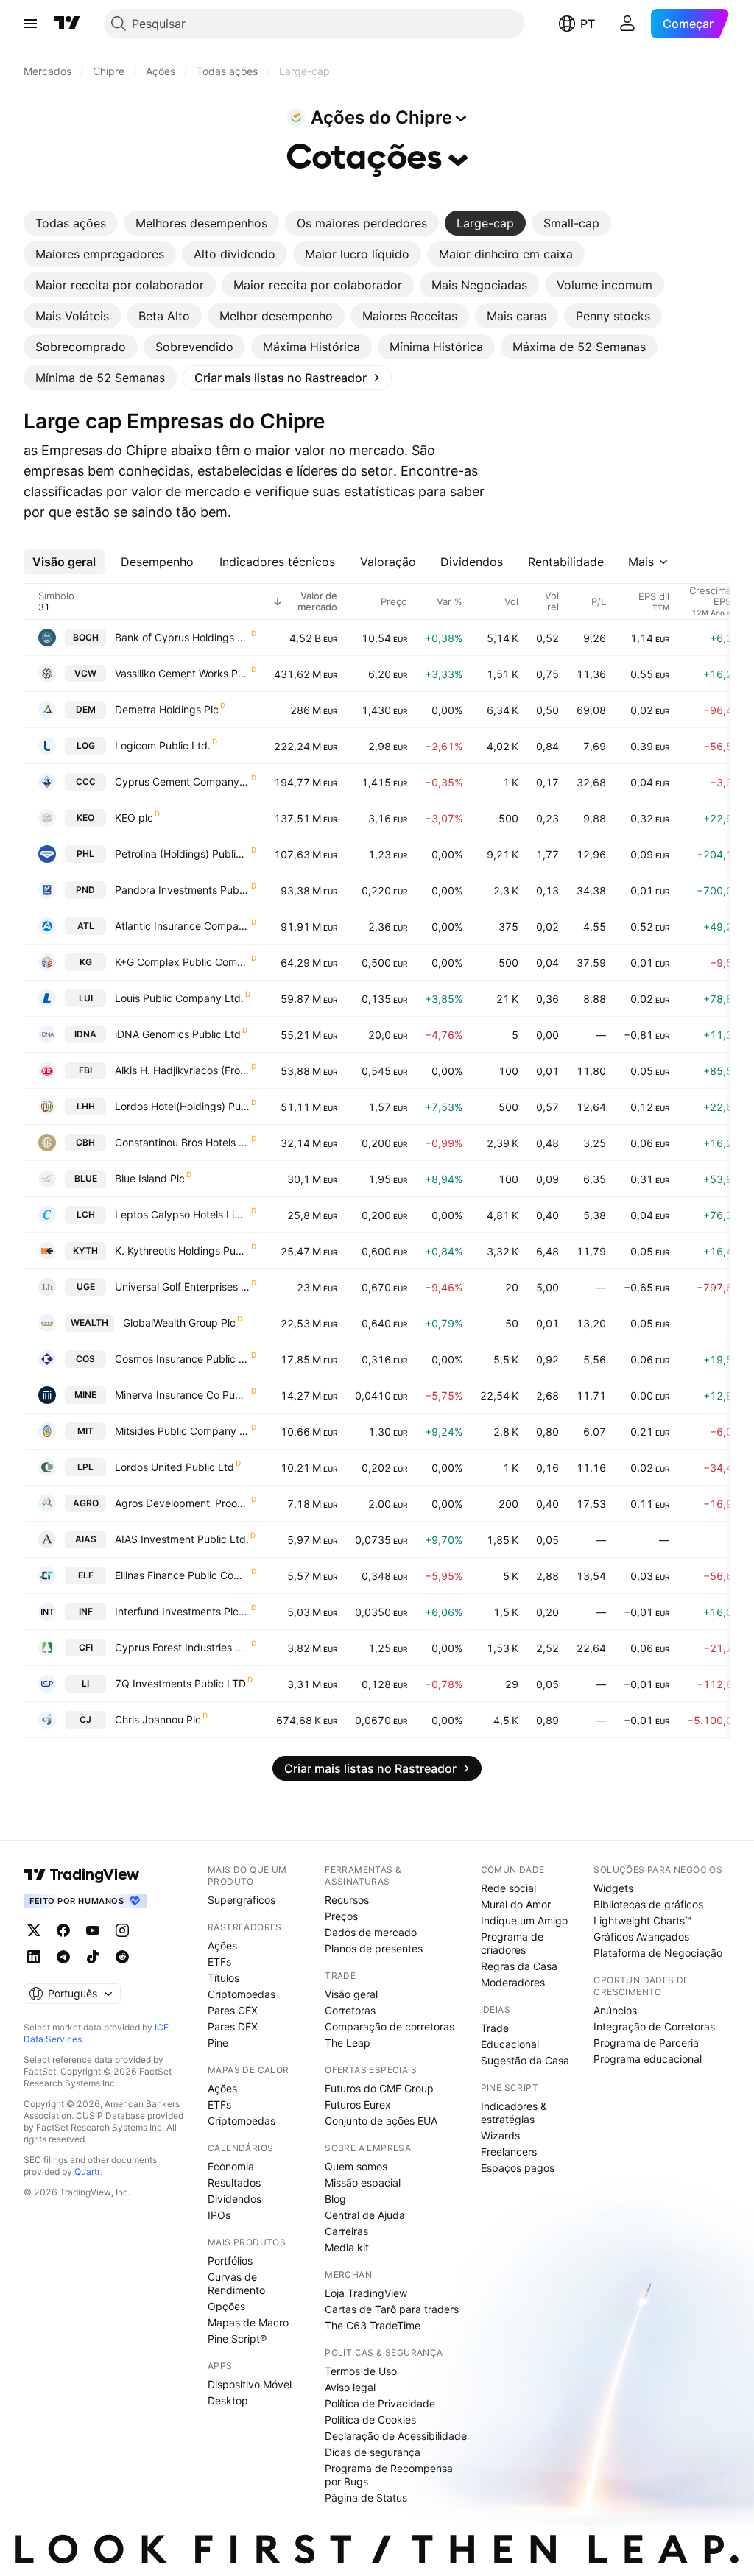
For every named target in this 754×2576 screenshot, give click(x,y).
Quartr (87, 2171)
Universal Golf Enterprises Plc (182, 1287)
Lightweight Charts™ (642, 1920)
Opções (226, 2306)
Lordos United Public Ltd (175, 1467)
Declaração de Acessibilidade (396, 2436)
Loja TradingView (366, 2293)
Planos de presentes (374, 1948)
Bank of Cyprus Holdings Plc (182, 637)
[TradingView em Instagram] (122, 1930)
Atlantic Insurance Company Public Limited (182, 926)
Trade (495, 2028)
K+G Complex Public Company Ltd (182, 962)
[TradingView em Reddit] (122, 1957)
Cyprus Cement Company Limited (182, 781)
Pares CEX (233, 2010)
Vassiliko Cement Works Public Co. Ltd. (182, 673)
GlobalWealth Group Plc (179, 1323)
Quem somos (356, 2166)
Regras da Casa (519, 1966)
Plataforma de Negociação (658, 1953)
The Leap (348, 2043)
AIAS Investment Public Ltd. (182, 1539)
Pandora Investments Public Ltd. (182, 890)
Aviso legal (350, 2387)
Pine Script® (237, 2339)
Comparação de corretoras (390, 2026)
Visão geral (351, 1994)
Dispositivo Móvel (250, 2384)
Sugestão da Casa (525, 2060)
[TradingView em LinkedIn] (34, 1957)
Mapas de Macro (248, 2322)
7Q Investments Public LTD (180, 1683)
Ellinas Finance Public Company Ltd (182, 1575)
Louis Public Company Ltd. (179, 998)
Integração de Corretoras (654, 2026)
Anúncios (615, 2010)
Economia (231, 2166)
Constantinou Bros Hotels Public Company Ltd (182, 1142)
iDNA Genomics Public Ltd (178, 1034)
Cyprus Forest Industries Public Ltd (182, 1647)
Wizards (500, 2135)
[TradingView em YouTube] (93, 1930)
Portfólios (230, 2261)
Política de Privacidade (380, 2403)
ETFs (219, 1962)
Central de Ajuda (365, 2215)
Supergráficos (242, 1900)
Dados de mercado (371, 1932)
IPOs (219, 2215)
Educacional (510, 2044)
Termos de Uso (361, 2371)
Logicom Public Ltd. (163, 745)
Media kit (347, 2247)
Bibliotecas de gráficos (648, 1904)
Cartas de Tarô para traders (392, 2309)
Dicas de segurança (373, 2452)
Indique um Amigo (524, 1920)
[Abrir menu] (30, 24)
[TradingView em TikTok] (93, 1957)
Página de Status (366, 2498)
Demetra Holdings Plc (167, 709)
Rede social (508, 1888)
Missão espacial (363, 2182)
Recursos (347, 1900)
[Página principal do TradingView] (67, 24)
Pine (218, 2043)
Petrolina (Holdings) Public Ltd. (182, 854)
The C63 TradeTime (373, 2325)
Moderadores (513, 1982)
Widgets (613, 1888)
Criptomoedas (242, 1994)
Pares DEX (233, 2026)
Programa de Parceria (646, 2043)
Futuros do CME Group (379, 2088)
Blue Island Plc (150, 1178)
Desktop (228, 2400)
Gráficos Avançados (641, 1937)
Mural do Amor (516, 1904)
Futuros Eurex (358, 2104)
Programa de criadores (512, 1943)
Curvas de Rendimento (236, 2283)
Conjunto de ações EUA (381, 2121)
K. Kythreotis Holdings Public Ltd (182, 1250)
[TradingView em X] (34, 1930)
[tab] (71, 223)
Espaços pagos (518, 2168)
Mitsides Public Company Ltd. (182, 1431)
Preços (341, 1916)
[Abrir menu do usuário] (627, 24)
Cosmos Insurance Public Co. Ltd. (182, 1359)
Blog (335, 2199)
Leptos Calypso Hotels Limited (182, 1214)
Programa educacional (648, 2059)
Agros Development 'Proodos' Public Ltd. (182, 1503)
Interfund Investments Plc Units (182, 1611)
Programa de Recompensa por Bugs (389, 2475)
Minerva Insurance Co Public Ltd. (182, 1395)
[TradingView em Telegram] (63, 1957)
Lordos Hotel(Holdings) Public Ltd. (182, 1106)
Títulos (223, 1978)
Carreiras (346, 2231)
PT (588, 24)
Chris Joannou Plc (158, 1719)
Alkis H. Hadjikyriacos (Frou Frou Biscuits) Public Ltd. (182, 1070)
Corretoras (350, 2010)
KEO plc (134, 818)
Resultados (234, 2182)
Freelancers (509, 2152)
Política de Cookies (370, 2420)
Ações (222, 1945)
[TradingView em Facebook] (63, 1930)
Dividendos (235, 2199)
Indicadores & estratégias (514, 2113)
